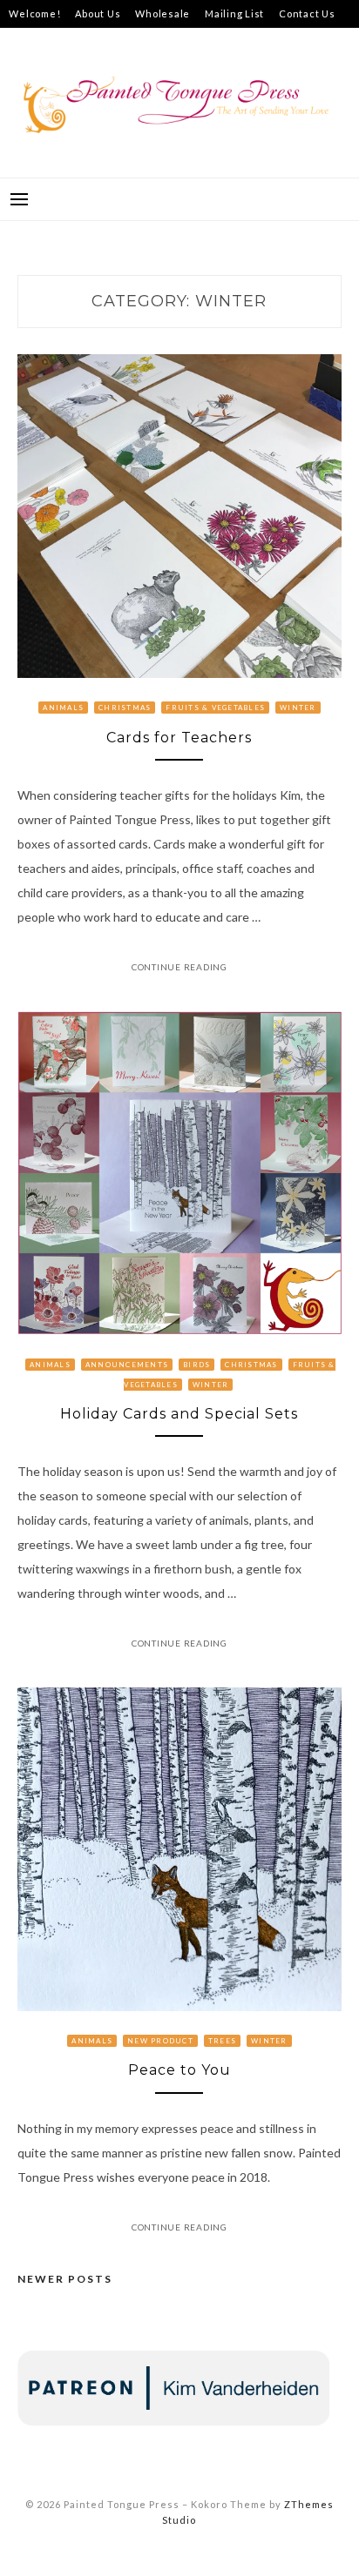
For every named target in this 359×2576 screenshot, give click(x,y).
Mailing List (234, 13)
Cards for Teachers (179, 738)
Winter (298, 708)
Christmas (125, 708)
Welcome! (34, 13)
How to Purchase (51, 41)
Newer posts (65, 2279)
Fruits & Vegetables (215, 708)
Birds (196, 1365)
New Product (160, 2041)
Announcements (127, 1365)
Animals (63, 708)
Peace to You (179, 2070)
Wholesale (163, 13)
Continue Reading (179, 967)
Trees (222, 2041)
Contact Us (307, 13)
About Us (98, 13)
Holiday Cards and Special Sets (179, 1414)
